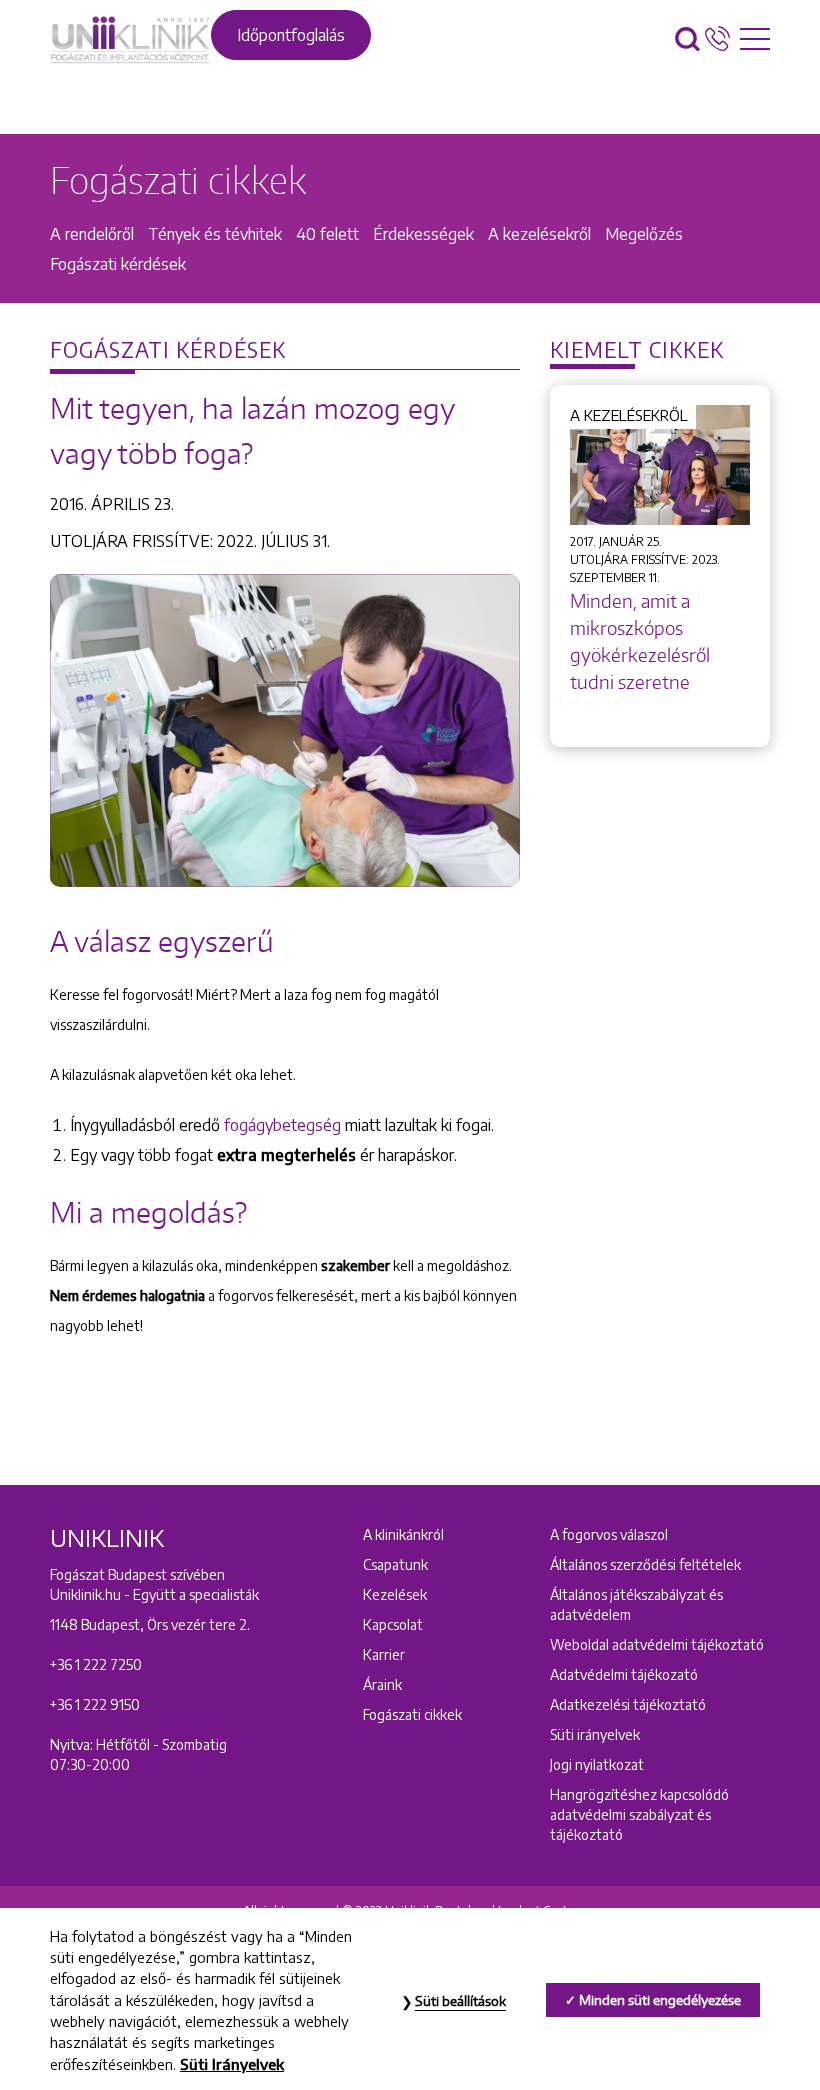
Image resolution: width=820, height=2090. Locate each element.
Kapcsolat (393, 1624)
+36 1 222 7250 (96, 1664)
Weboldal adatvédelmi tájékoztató (657, 1644)
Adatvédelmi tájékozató (624, 1674)
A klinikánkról (403, 1534)
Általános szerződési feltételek (645, 1564)
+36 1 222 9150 (95, 1704)
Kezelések (395, 1594)
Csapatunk (395, 1564)
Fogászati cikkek (412, 1714)
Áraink (382, 1684)
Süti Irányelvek (232, 2064)
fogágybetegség (284, 1125)
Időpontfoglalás (291, 35)
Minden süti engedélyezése (660, 2000)
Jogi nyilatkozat (597, 1764)
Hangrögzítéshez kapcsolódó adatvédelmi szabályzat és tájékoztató (639, 1814)
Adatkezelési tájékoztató (628, 1704)
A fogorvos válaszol (609, 1534)
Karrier (384, 1654)
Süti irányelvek (595, 1734)
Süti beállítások (460, 2001)
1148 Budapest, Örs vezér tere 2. (150, 1624)
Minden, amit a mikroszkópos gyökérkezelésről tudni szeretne (640, 641)
